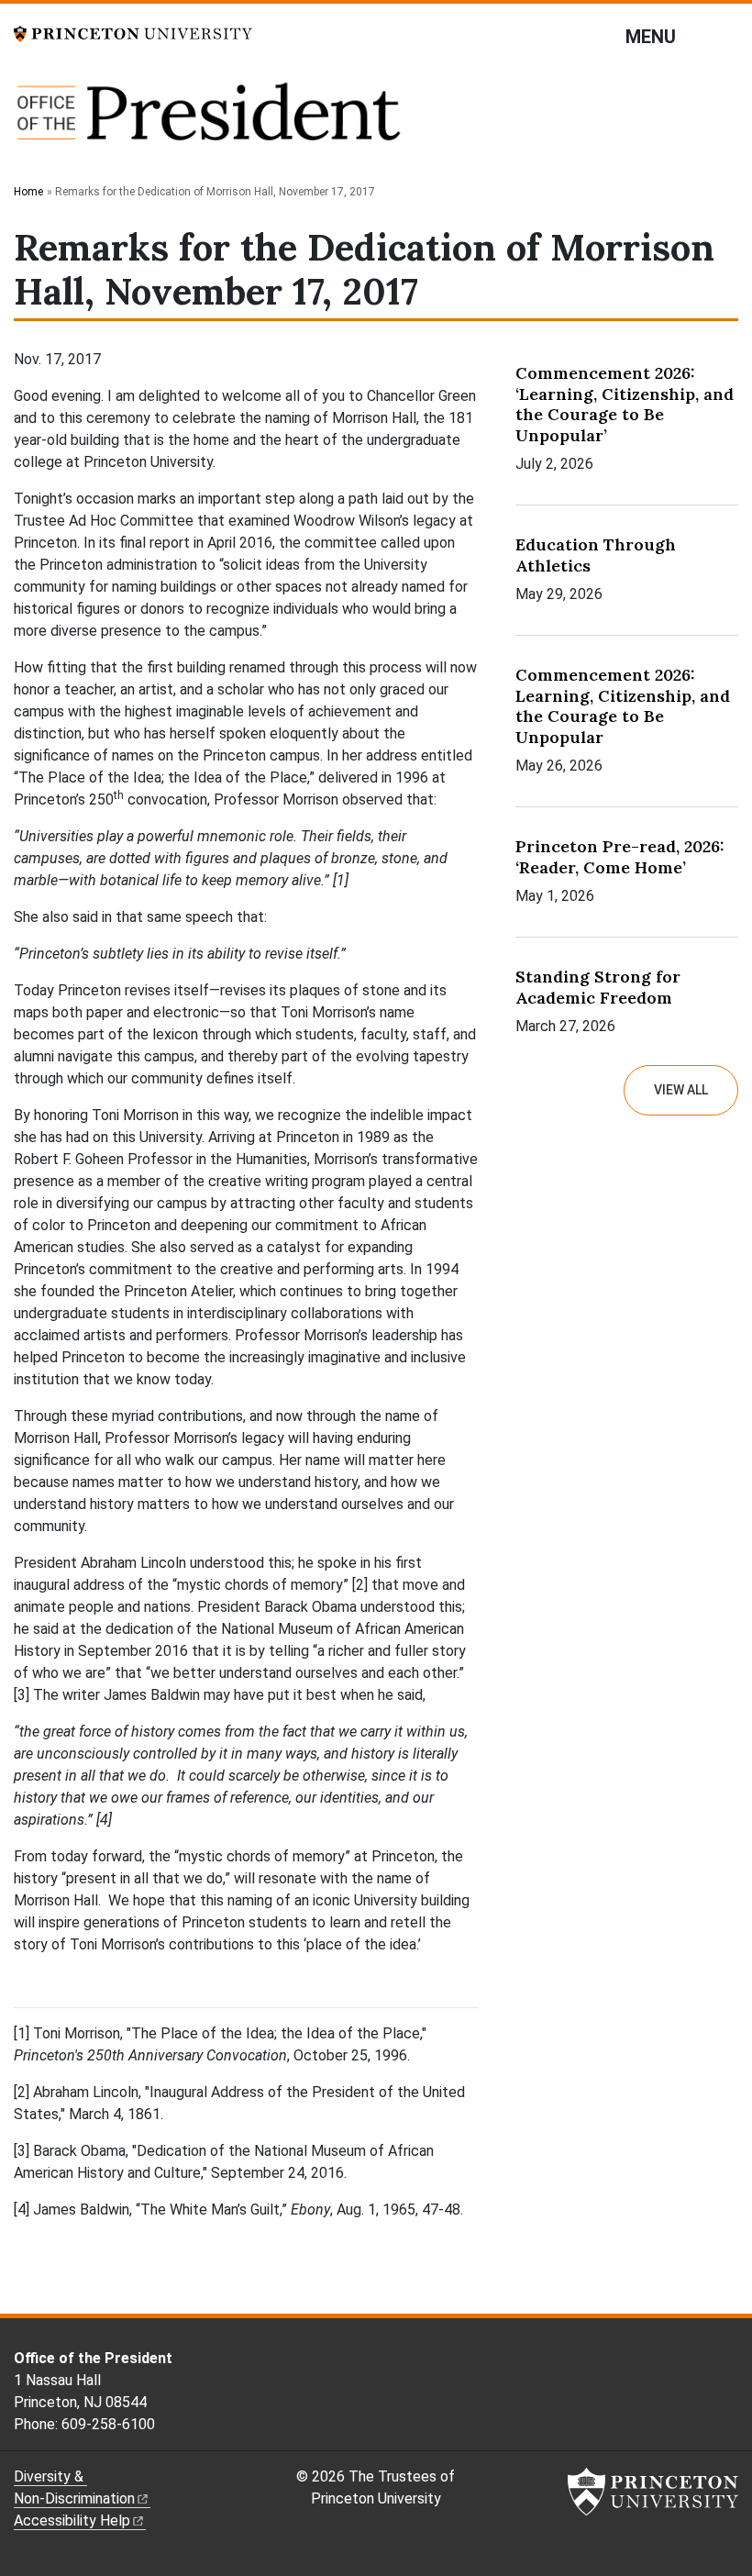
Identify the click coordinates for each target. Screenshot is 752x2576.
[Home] (209, 121)
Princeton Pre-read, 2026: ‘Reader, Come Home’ (620, 857)
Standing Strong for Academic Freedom (598, 987)
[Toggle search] (726, 36)
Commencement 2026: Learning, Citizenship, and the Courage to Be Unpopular (623, 706)
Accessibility (72, 2520)
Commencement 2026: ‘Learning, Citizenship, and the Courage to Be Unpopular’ (625, 404)
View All (681, 1090)
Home (28, 192)
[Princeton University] (133, 33)
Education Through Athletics (596, 555)
